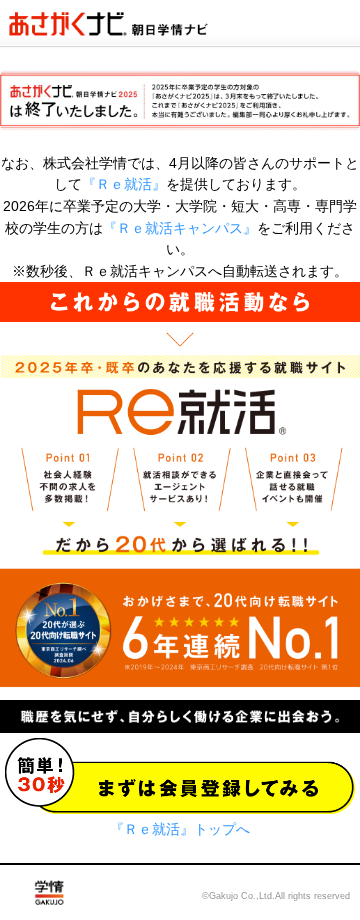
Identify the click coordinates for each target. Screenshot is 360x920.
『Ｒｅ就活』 (124, 184)
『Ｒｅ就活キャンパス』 (180, 228)
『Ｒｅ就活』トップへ (180, 829)
